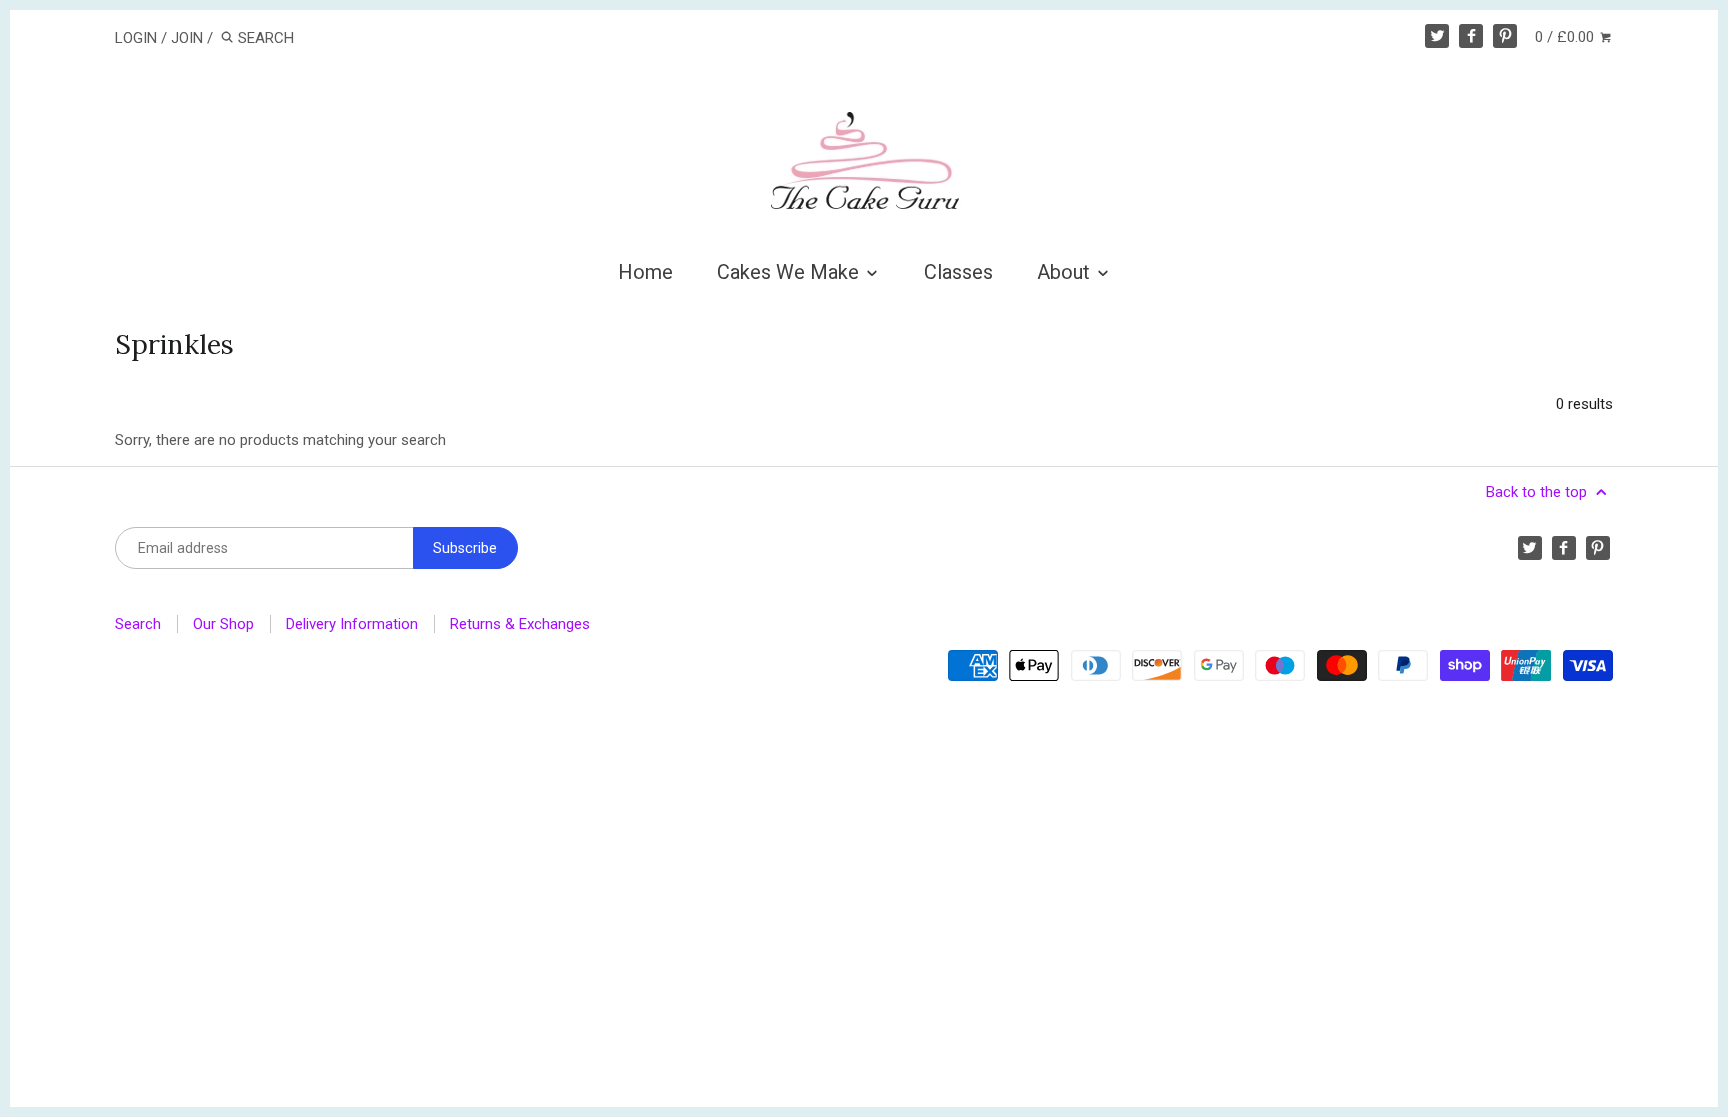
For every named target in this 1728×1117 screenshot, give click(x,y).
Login (136, 38)
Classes (958, 272)
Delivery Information (352, 624)
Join (187, 38)
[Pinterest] (1505, 36)
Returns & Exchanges (520, 624)
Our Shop (223, 624)
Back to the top (1538, 492)
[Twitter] (1437, 36)
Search (138, 624)
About (1066, 272)
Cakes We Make (790, 272)
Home (645, 272)
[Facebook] (1471, 36)
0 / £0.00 (1566, 37)
